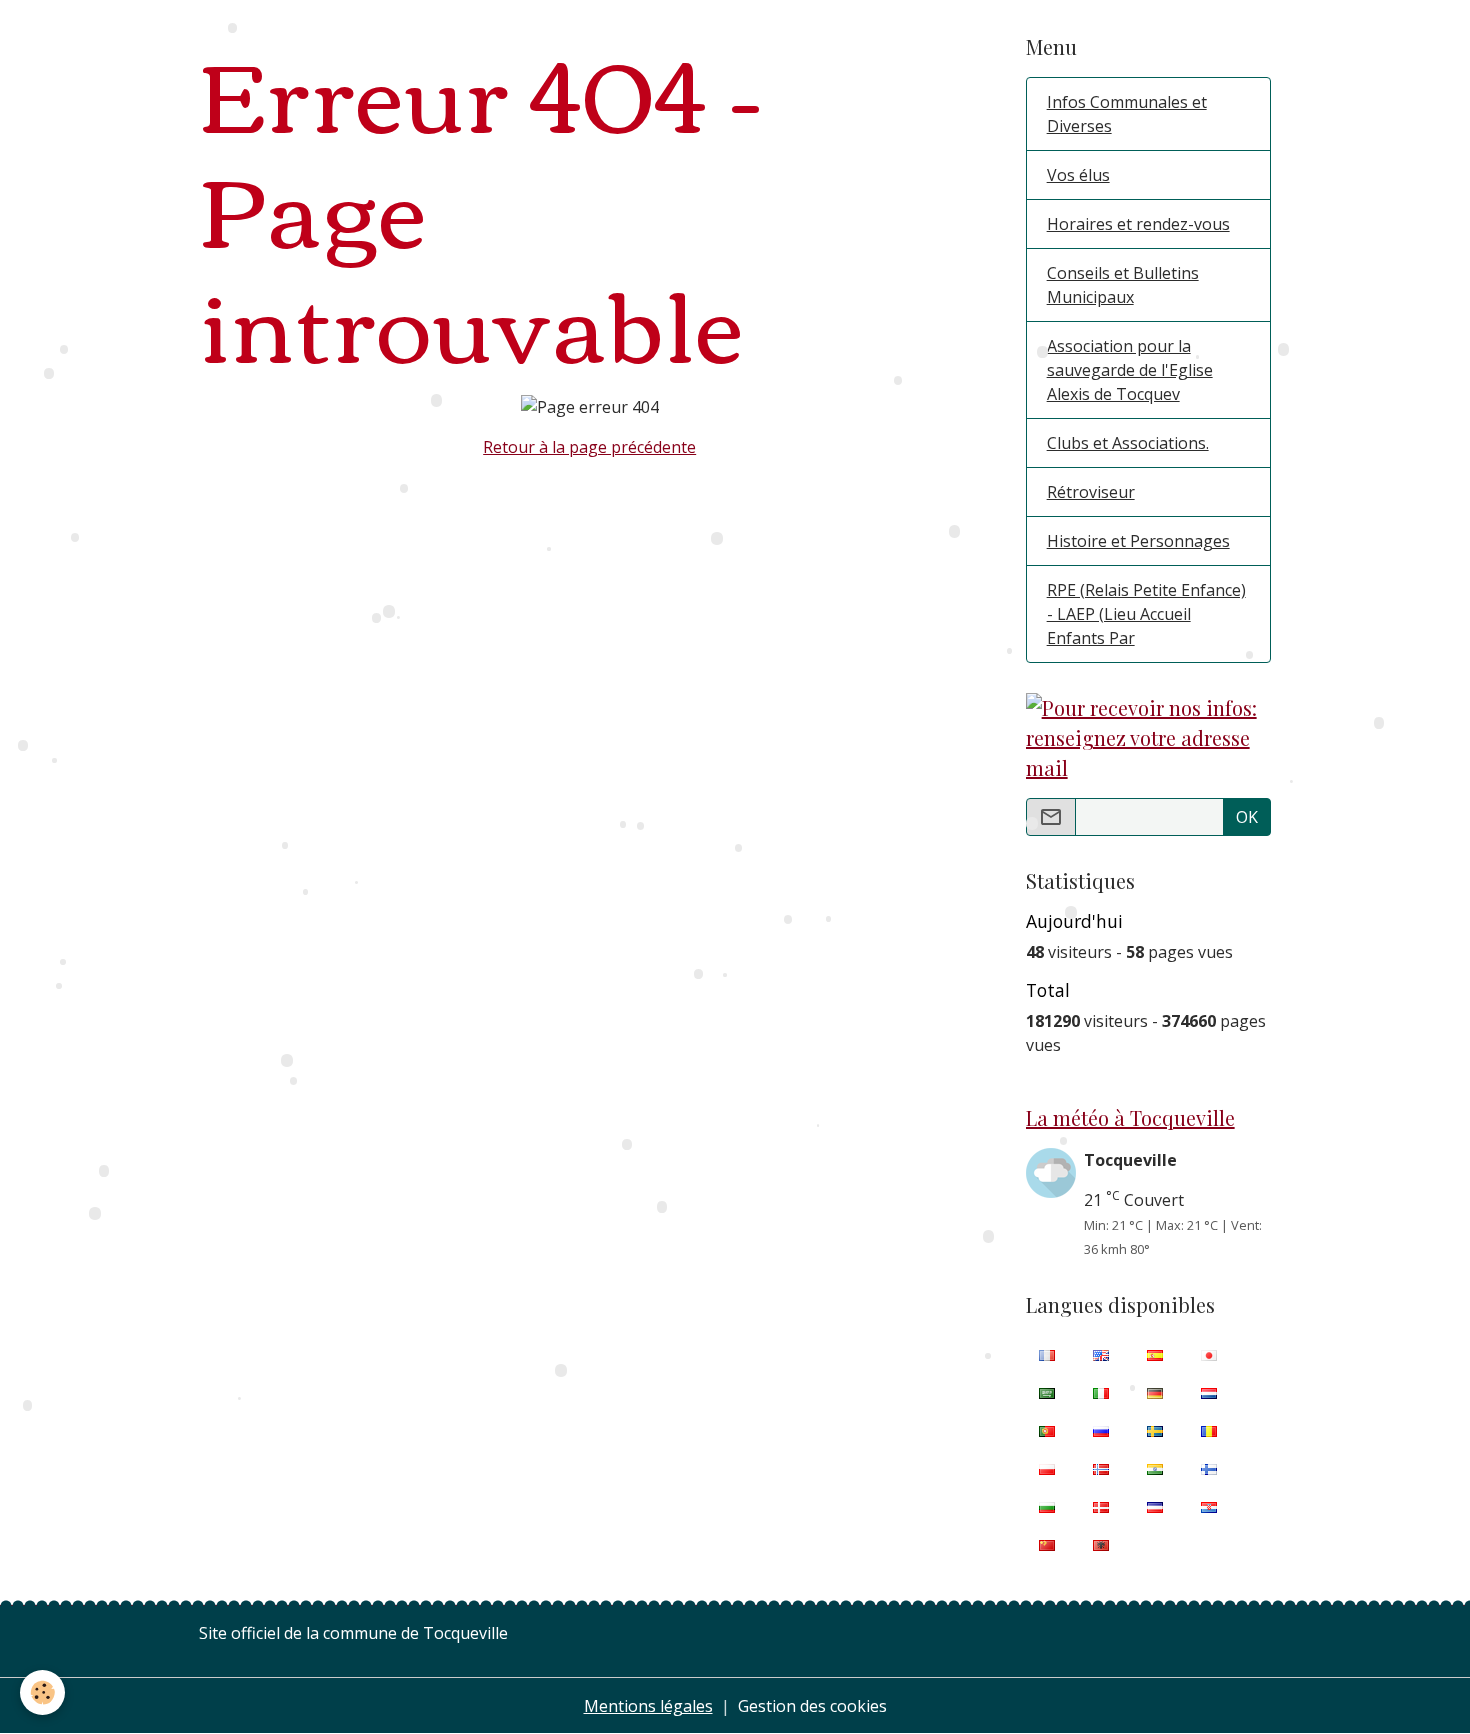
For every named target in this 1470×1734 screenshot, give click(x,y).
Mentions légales (648, 1706)
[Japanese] (1209, 1354)
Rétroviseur (1091, 492)
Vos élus (1078, 175)
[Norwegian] (1101, 1468)
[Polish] (1047, 1468)
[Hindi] (1155, 1468)
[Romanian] (1209, 1430)
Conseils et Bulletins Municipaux (1123, 285)
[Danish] (1101, 1506)
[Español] (1155, 1354)
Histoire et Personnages (1138, 541)
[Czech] (1155, 1506)
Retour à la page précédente (589, 447)
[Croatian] (1209, 1506)
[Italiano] (1101, 1392)
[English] (1101, 1354)
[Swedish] (1155, 1430)
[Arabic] (1047, 1392)
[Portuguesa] (1047, 1430)
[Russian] (1101, 1430)
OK (1247, 817)
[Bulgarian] (1047, 1506)
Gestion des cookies (812, 1706)
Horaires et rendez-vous (1138, 224)
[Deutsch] (1155, 1392)
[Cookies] (42, 1692)
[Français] (1047, 1354)
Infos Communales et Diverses (1127, 114)
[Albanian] (1101, 1544)
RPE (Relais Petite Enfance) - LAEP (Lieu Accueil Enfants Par (1146, 614)
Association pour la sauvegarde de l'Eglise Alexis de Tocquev (1130, 370)
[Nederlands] (1209, 1392)
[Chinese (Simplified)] (1047, 1544)
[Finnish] (1209, 1468)
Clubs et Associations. (1128, 443)
